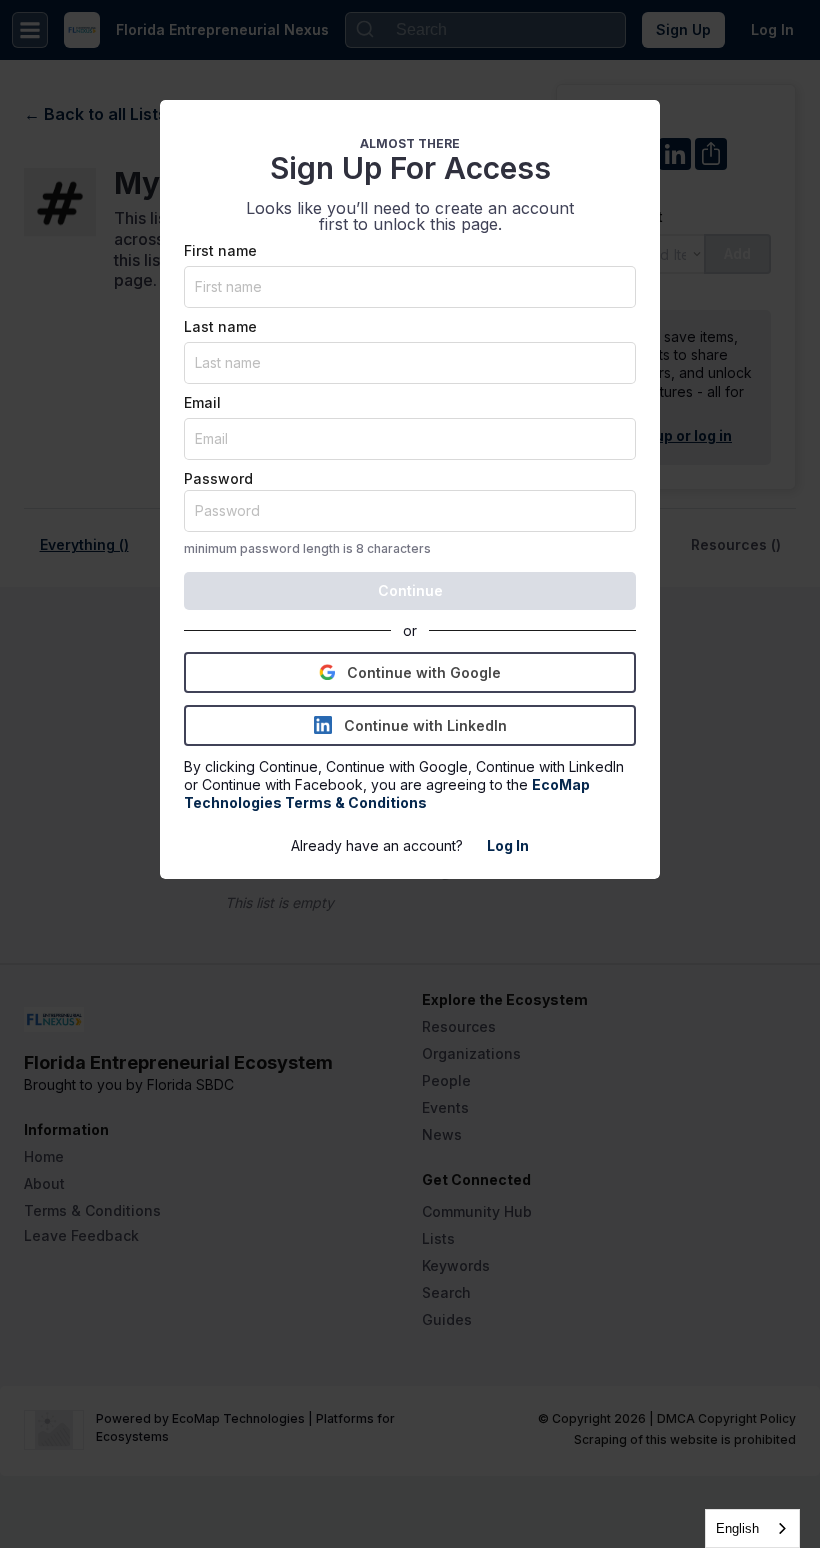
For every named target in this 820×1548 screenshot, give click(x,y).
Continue (410, 590)
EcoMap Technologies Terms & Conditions (388, 793)
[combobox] (752, 1528)
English (737, 1528)
